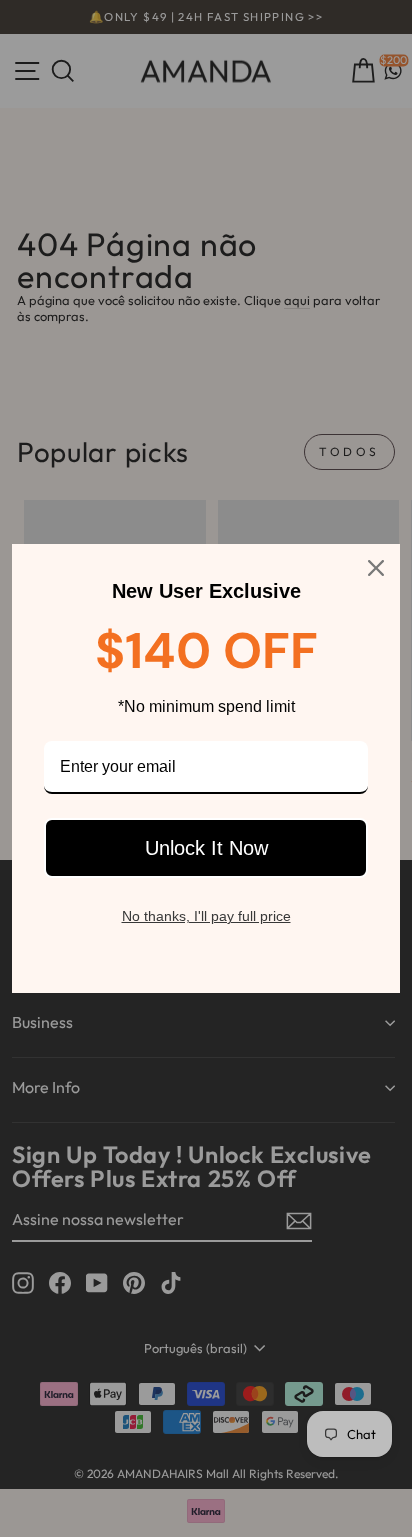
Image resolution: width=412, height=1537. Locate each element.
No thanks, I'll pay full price (206, 916)
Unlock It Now (206, 848)
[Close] (376, 568)
